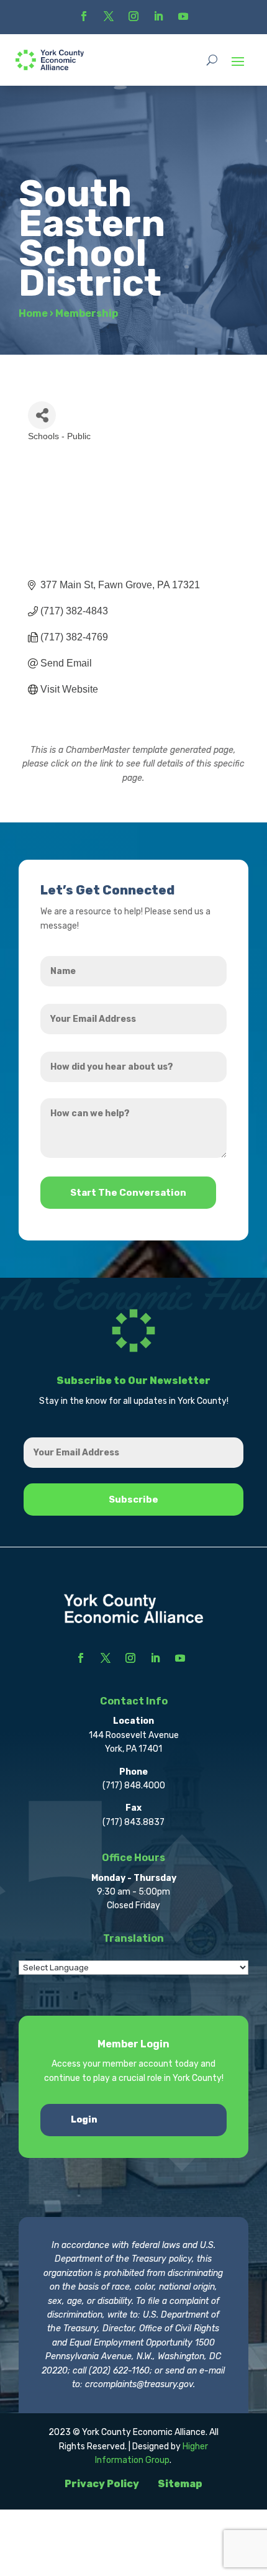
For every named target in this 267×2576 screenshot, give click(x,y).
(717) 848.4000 (134, 1786)
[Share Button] (42, 415)
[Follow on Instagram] (133, 16)
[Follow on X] (109, 16)
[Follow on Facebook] (84, 16)
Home (33, 313)
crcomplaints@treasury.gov (139, 2384)
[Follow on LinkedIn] (158, 16)
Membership (87, 313)
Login (84, 2120)
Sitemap (180, 2484)
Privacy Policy (102, 2484)
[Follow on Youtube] (183, 16)
